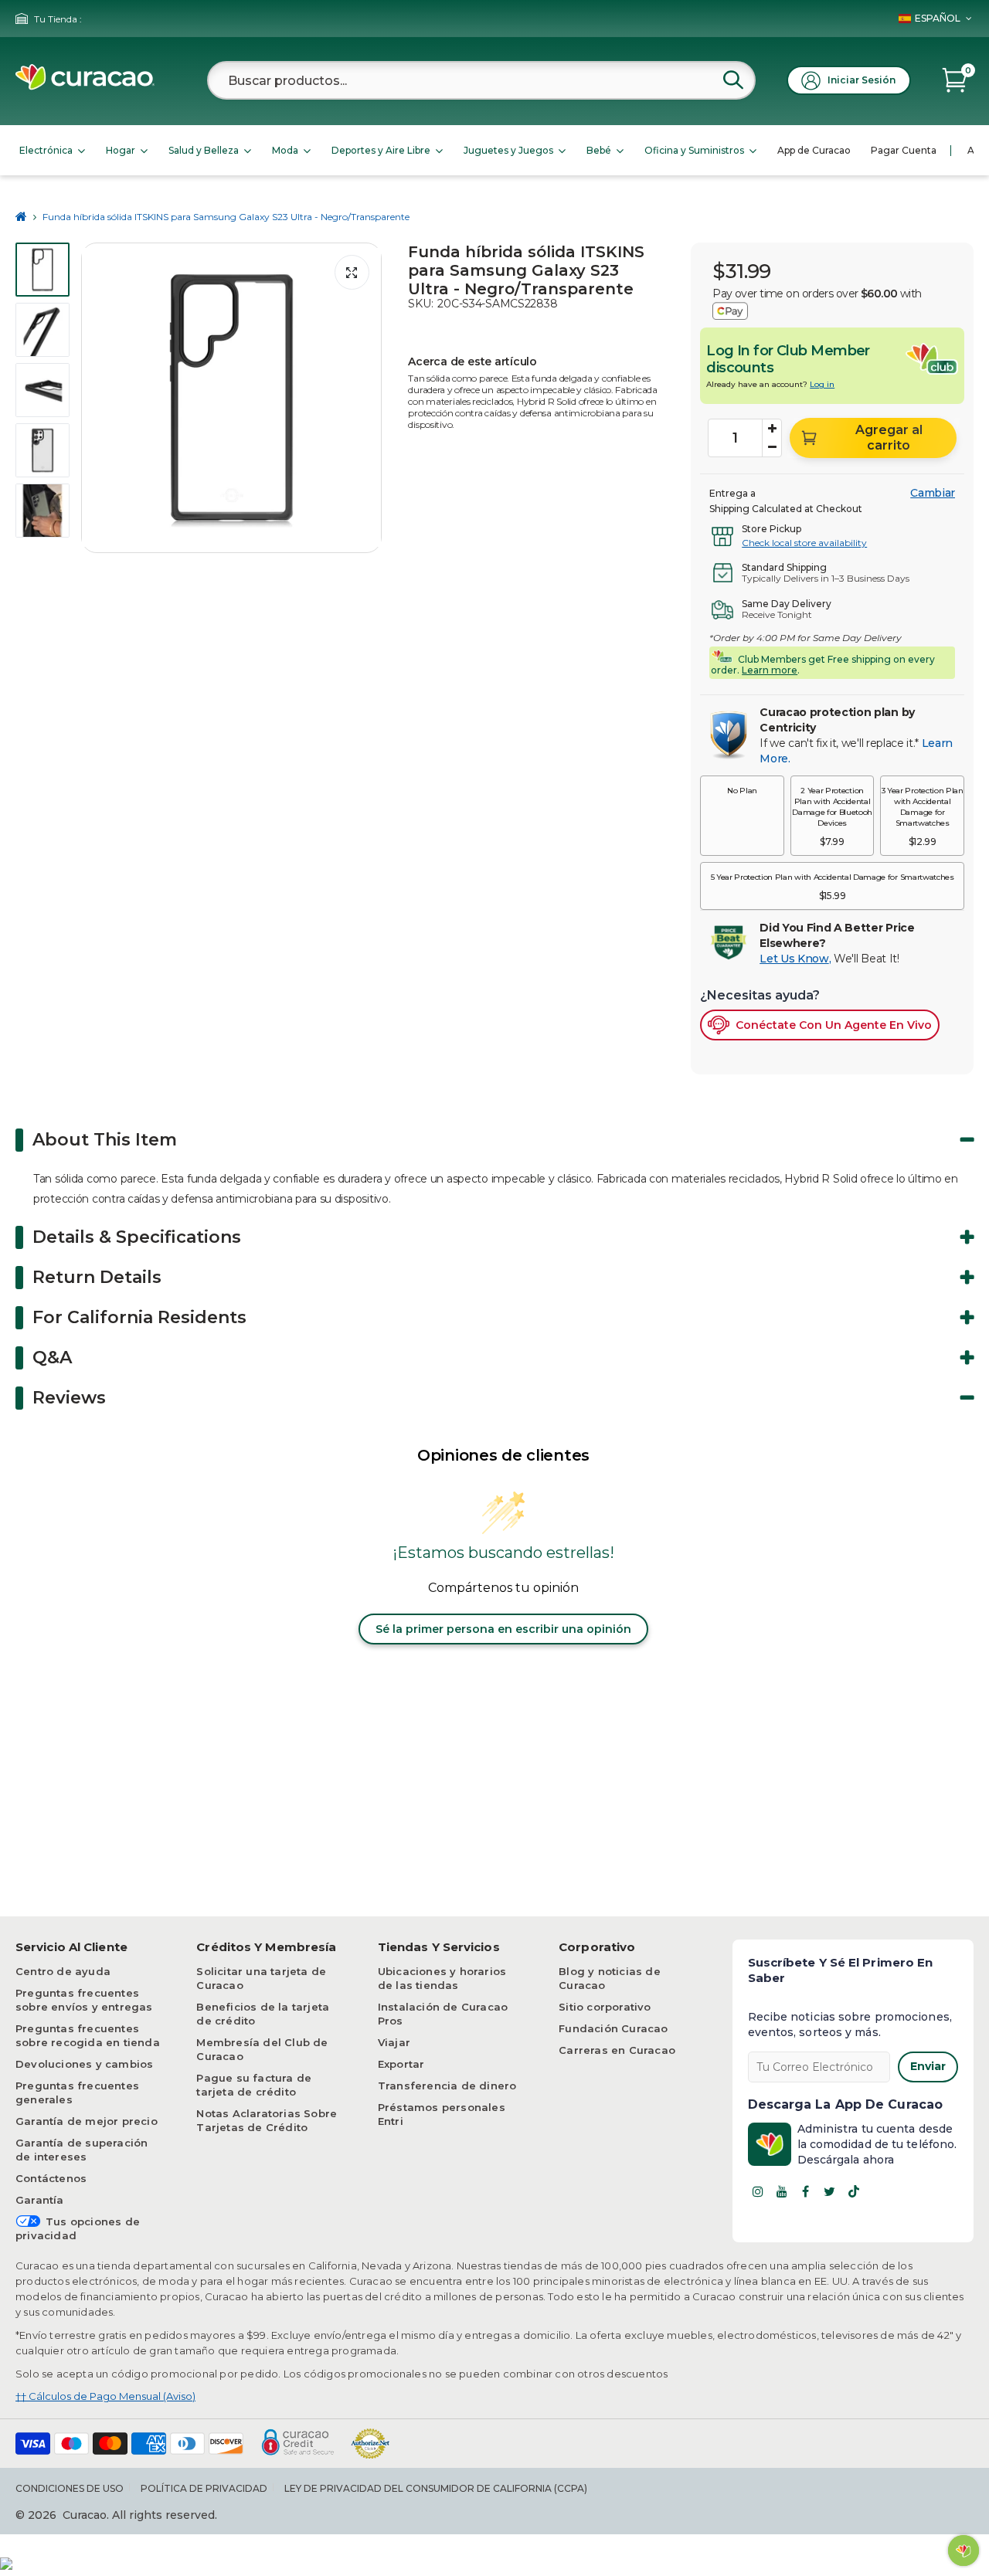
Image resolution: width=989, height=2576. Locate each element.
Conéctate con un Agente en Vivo (834, 1025)
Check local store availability (804, 543)
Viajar (394, 2042)
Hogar (121, 150)
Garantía (40, 2200)
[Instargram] (758, 2191)
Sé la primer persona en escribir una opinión (503, 1629)
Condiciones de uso (70, 2488)
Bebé (599, 150)
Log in (822, 384)
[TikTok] (854, 2191)
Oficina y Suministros (694, 150)
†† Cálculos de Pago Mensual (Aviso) (105, 2396)
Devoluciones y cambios (84, 2064)
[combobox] (481, 80)
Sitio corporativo (605, 2007)
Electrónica (46, 150)
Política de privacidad (204, 2488)
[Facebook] (806, 2191)
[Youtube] (782, 2191)
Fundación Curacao (613, 2028)
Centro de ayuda (63, 1971)
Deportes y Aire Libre (381, 150)
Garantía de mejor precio (87, 2121)
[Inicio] (21, 217)
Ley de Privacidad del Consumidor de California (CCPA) (436, 2488)
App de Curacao (814, 150)
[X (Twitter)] (830, 2191)
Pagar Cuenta (904, 150)
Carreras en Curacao (617, 2050)
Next (365, 398)
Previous (97, 398)
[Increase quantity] (772, 429)
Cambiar (933, 493)
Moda (285, 150)
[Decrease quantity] (772, 447)
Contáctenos (51, 2178)
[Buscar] (733, 80)
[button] (742, 816)
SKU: (421, 304)
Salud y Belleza (204, 150)
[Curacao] (85, 86)
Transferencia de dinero (447, 2086)
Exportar (401, 2064)
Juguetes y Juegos (508, 150)
